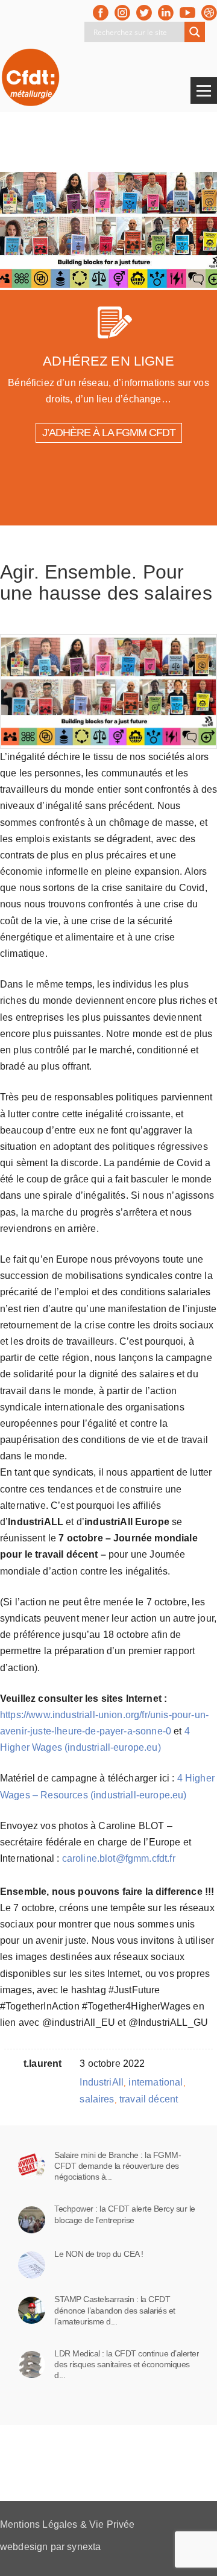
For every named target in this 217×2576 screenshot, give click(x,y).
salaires (97, 2099)
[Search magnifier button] (195, 32)
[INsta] (122, 13)
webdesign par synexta (50, 2547)
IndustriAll (102, 2082)
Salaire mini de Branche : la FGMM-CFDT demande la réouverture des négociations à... (118, 2166)
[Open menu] (204, 90)
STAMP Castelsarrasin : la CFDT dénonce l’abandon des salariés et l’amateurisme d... (115, 2310)
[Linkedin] (166, 13)
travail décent (149, 2099)
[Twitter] (144, 13)
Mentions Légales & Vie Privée (68, 2524)
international (156, 2082)
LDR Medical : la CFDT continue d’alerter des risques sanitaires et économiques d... (127, 2364)
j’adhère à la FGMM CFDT (109, 433)
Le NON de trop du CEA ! (99, 2254)
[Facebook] (101, 13)
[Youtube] (187, 13)
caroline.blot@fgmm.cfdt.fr (119, 1858)
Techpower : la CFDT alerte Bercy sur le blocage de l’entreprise (125, 2214)
